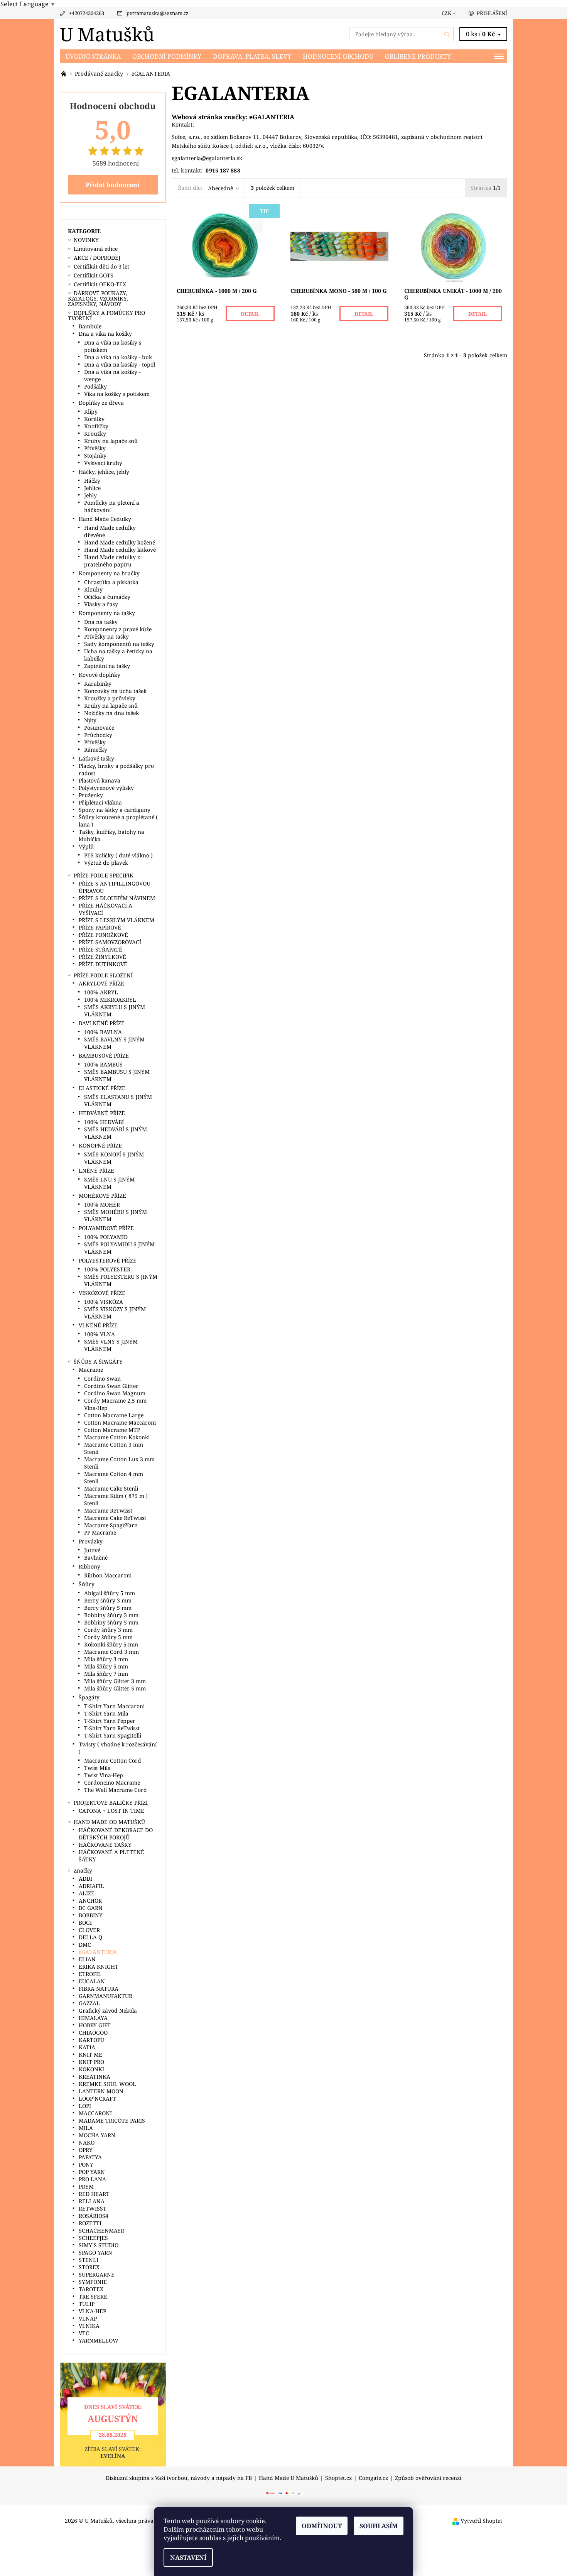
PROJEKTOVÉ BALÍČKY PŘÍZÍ (111, 1803)
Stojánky (95, 456)
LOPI (85, 2106)
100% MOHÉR (102, 1204)
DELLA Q (90, 1937)
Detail (250, 314)
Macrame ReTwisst (108, 1510)
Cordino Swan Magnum (115, 1393)
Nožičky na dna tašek (111, 713)
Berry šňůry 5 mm (108, 1608)
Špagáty (89, 1697)
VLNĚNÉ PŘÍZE (98, 1325)
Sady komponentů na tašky (119, 644)
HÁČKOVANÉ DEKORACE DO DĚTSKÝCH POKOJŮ (116, 1834)
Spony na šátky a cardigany (115, 810)
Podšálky (95, 386)
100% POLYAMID (106, 1237)
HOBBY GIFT (95, 2025)
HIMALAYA (93, 2018)
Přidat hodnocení (113, 185)
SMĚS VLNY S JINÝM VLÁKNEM (111, 1345)
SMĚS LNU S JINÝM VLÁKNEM (109, 1183)
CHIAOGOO (93, 2033)
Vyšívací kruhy (103, 463)
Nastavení (188, 2557)
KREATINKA (94, 2077)
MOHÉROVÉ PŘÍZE (102, 1196)
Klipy (91, 412)
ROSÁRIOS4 (94, 2216)
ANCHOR (90, 1901)
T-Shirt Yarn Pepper (110, 1721)
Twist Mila (97, 1768)
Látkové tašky (96, 758)
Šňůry (87, 1584)
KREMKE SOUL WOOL (107, 2084)
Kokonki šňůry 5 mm (111, 1644)
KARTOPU (91, 2040)
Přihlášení (492, 13)
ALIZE (87, 1893)
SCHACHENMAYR (101, 2230)
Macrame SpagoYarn (111, 1525)
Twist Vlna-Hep (104, 1775)
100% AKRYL (101, 992)
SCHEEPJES (93, 2238)
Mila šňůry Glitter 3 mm (115, 1681)
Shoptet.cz (338, 2478)
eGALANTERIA (272, 117)
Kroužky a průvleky (110, 698)
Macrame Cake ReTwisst (115, 1518)
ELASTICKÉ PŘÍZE (102, 1088)
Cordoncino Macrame (112, 1782)
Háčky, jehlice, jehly (104, 472)
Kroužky (95, 434)
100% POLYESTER (107, 1269)
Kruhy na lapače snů (111, 441)
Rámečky (96, 750)
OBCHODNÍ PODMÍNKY (167, 56)
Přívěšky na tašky (106, 636)
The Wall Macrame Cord (116, 1790)
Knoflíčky (96, 426)
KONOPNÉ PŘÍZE (100, 1145)
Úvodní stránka (93, 56)
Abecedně (220, 188)
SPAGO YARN (95, 2252)
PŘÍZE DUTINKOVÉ (103, 964)
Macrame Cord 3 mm (111, 1652)
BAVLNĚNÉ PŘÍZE (102, 1023)
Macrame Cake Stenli (111, 1488)
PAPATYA (90, 2157)
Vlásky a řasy (101, 604)
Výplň (86, 846)
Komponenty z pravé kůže (118, 629)
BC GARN (91, 1908)
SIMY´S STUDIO (99, 2245)
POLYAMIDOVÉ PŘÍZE (106, 1228)
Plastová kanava (100, 780)
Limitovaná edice (96, 249)
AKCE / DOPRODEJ (97, 258)
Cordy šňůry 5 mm (108, 1637)
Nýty (90, 720)
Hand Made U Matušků (289, 2478)
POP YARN (92, 2172)
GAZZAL (89, 2003)
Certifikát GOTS (94, 275)
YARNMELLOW (99, 2340)
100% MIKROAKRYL (110, 1000)
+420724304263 (87, 13)
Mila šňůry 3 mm (106, 1659)
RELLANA (92, 2201)
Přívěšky (95, 448)
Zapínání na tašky (107, 666)
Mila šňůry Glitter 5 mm (115, 1688)
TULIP (87, 2304)
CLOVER (89, 1930)
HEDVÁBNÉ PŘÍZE (102, 1113)
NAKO (87, 2142)
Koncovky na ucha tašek (115, 691)
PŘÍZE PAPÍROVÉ (100, 927)
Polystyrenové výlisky (106, 788)
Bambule (90, 326)
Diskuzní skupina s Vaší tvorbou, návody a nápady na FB (179, 2478)
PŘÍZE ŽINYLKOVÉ (102, 957)
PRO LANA (92, 2179)
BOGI (85, 1923)
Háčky (92, 481)
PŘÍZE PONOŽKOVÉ (103, 935)
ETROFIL (90, 1974)
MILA (86, 2128)
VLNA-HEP (92, 2311)
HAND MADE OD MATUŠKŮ (109, 1822)
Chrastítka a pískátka (111, 582)
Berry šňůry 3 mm (108, 1600)
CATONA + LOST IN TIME (111, 1811)
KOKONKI (91, 2069)
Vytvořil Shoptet (481, 2521)
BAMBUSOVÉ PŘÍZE (104, 1056)
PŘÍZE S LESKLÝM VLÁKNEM (116, 920)
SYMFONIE (93, 2282)
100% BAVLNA (103, 1032)
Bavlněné (96, 1558)
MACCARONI (95, 2113)
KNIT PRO (91, 2062)
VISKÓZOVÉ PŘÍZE (102, 1293)
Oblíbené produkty (418, 56)
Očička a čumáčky (107, 597)
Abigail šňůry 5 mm (110, 1593)
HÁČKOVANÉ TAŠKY (105, 1845)
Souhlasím (379, 2526)
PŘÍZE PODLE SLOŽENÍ (103, 975)
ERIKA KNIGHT (99, 1967)
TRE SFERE (93, 2296)
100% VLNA (100, 1334)
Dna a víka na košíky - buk (118, 357)
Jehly (90, 495)
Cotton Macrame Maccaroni (120, 1422)
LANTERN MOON (101, 2091)
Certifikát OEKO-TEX (100, 284)
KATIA (87, 2047)
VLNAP (88, 2318)
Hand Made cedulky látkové (120, 550)
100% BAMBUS (103, 1064)
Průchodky (98, 735)
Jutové (92, 1550)
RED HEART (94, 2194)
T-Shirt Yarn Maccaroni (114, 1706)
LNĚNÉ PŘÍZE (96, 1171)
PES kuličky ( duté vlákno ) (118, 855)
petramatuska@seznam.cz (158, 13)
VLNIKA (89, 2326)
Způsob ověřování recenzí (428, 2478)
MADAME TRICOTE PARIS (112, 2120)
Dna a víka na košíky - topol (120, 364)
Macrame (91, 1370)
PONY (86, 2164)
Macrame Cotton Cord (113, 1760)
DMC (85, 1945)
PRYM (86, 2186)
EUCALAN (92, 1981)
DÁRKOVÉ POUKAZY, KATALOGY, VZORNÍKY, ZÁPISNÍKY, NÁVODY (98, 298)
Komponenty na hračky (109, 573)
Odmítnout (322, 2526)
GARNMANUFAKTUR (105, 1996)
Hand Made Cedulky (105, 519)
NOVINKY (86, 240)
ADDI (85, 1879)
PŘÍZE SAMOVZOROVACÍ (110, 942)
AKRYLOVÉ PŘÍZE (101, 983)
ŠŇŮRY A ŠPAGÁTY (98, 1362)
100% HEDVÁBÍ (104, 1122)
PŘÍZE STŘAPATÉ (100, 949)
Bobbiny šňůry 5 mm (111, 1622)
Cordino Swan (102, 1378)
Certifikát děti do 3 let (101, 266)
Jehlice (92, 488)
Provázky (91, 1541)
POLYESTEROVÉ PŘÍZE (108, 1260)
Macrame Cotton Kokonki (117, 1437)
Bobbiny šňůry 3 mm (111, 1615)
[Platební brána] (283, 2493)
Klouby (93, 589)
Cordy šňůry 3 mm (108, 1630)
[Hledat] (447, 34)
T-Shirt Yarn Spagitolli (113, 1735)
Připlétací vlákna (100, 802)
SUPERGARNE (97, 2274)
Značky (83, 1870)
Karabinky (98, 684)
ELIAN (87, 1959)
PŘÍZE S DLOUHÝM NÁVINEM (117, 898)
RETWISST (93, 2208)
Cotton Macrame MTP (112, 1430)
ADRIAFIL (91, 1886)
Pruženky (91, 795)
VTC (84, 2333)
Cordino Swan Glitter (111, 1386)
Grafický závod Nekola (108, 2011)
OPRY (86, 2150)
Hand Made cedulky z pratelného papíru (112, 561)
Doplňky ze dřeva (101, 403)
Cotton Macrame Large (114, 1415)
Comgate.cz (373, 2478)
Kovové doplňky (100, 675)
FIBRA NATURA (99, 1989)
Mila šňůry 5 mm (106, 1666)
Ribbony (89, 1566)
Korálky (94, 419)
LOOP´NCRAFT (97, 2098)
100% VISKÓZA (104, 1302)
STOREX (89, 2267)
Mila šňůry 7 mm (106, 1674)
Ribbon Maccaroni (108, 1575)
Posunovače (99, 728)
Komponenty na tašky (107, 613)
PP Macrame (100, 1532)
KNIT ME (90, 2055)
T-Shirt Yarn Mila (106, 1713)
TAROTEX (91, 2289)
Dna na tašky (101, 622)
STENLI (89, 2260)
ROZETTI (90, 2223)
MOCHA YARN (97, 2135)
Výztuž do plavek (106, 863)
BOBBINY (91, 1915)
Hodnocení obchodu (338, 56)
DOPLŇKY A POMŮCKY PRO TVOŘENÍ (106, 315)
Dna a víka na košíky (105, 334)
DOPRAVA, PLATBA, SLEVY (252, 56)
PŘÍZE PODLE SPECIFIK (104, 875)
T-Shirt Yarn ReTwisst (112, 1728)
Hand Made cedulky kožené (120, 542)
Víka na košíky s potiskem (117, 394)
